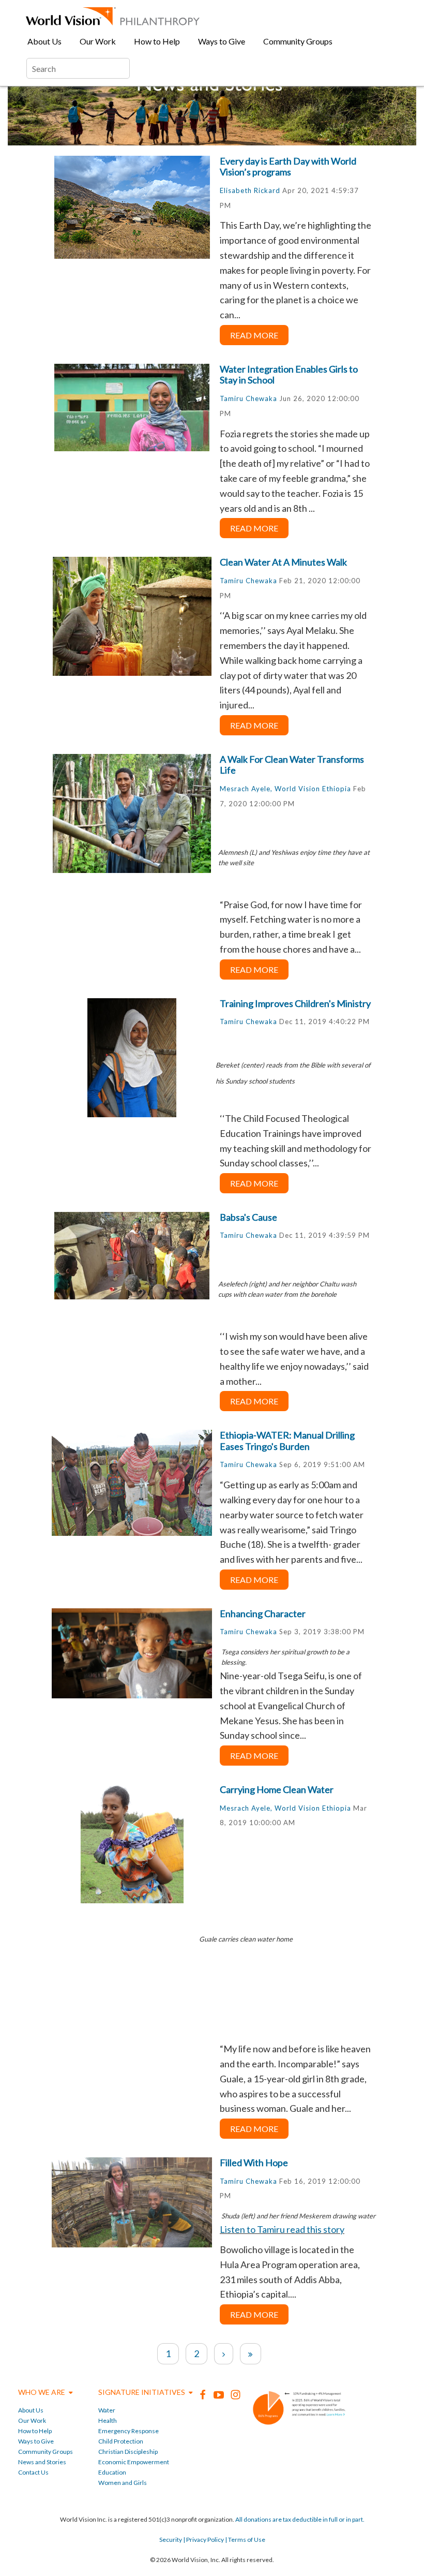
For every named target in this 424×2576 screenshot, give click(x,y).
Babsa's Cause (248, 1217)
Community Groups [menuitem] (298, 41)
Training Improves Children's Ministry (295, 1003)
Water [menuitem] (107, 2410)
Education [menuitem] (112, 2472)
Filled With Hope (254, 2163)
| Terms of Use (245, 2540)
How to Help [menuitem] (157, 41)
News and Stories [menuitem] (42, 2462)
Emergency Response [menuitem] (128, 2431)
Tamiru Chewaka (248, 398)
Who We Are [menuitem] (42, 2392)
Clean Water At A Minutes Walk (283, 562)
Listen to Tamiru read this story (282, 2229)
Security (171, 2540)
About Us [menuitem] (44, 41)
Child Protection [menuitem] (121, 2441)
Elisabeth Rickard (250, 190)
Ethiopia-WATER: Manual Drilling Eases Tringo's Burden (287, 1441)
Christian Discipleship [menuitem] (128, 2452)
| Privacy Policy (203, 2540)
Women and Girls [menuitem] (123, 2483)
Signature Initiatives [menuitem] (142, 2392)
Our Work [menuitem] (98, 41)
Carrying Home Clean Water (277, 1789)
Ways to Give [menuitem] (222, 41)
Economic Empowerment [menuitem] (134, 2462)
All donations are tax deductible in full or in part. (300, 2519)
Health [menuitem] (108, 2420)
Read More (254, 335)
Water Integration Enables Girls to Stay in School (289, 375)
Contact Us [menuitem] (33, 2472)
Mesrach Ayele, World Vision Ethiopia (285, 789)
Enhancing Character (263, 1613)
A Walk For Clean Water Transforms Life (292, 765)
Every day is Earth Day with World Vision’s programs (288, 167)
